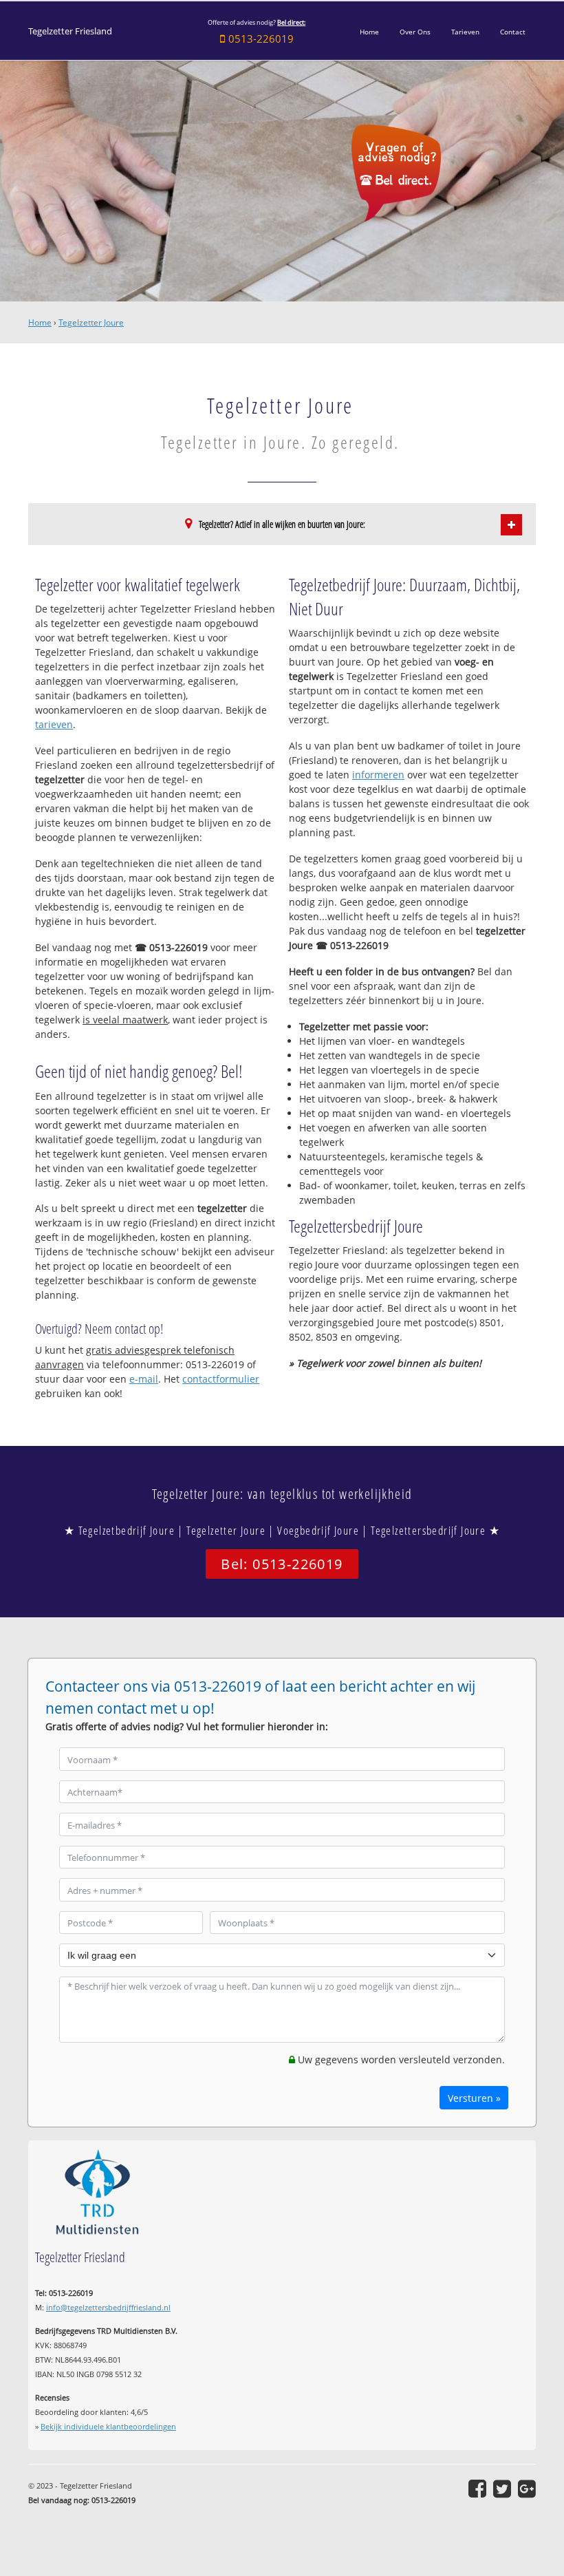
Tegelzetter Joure (91, 322)
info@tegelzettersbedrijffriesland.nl (108, 2307)
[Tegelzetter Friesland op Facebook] (477, 2489)
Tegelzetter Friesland (70, 31)
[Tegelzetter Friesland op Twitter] (502, 2489)
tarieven (54, 724)
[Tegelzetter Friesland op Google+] (527, 2489)
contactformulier (221, 1379)
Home (40, 322)
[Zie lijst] (511, 525)
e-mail (144, 1379)
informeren (378, 775)
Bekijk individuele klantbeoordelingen (108, 2426)
